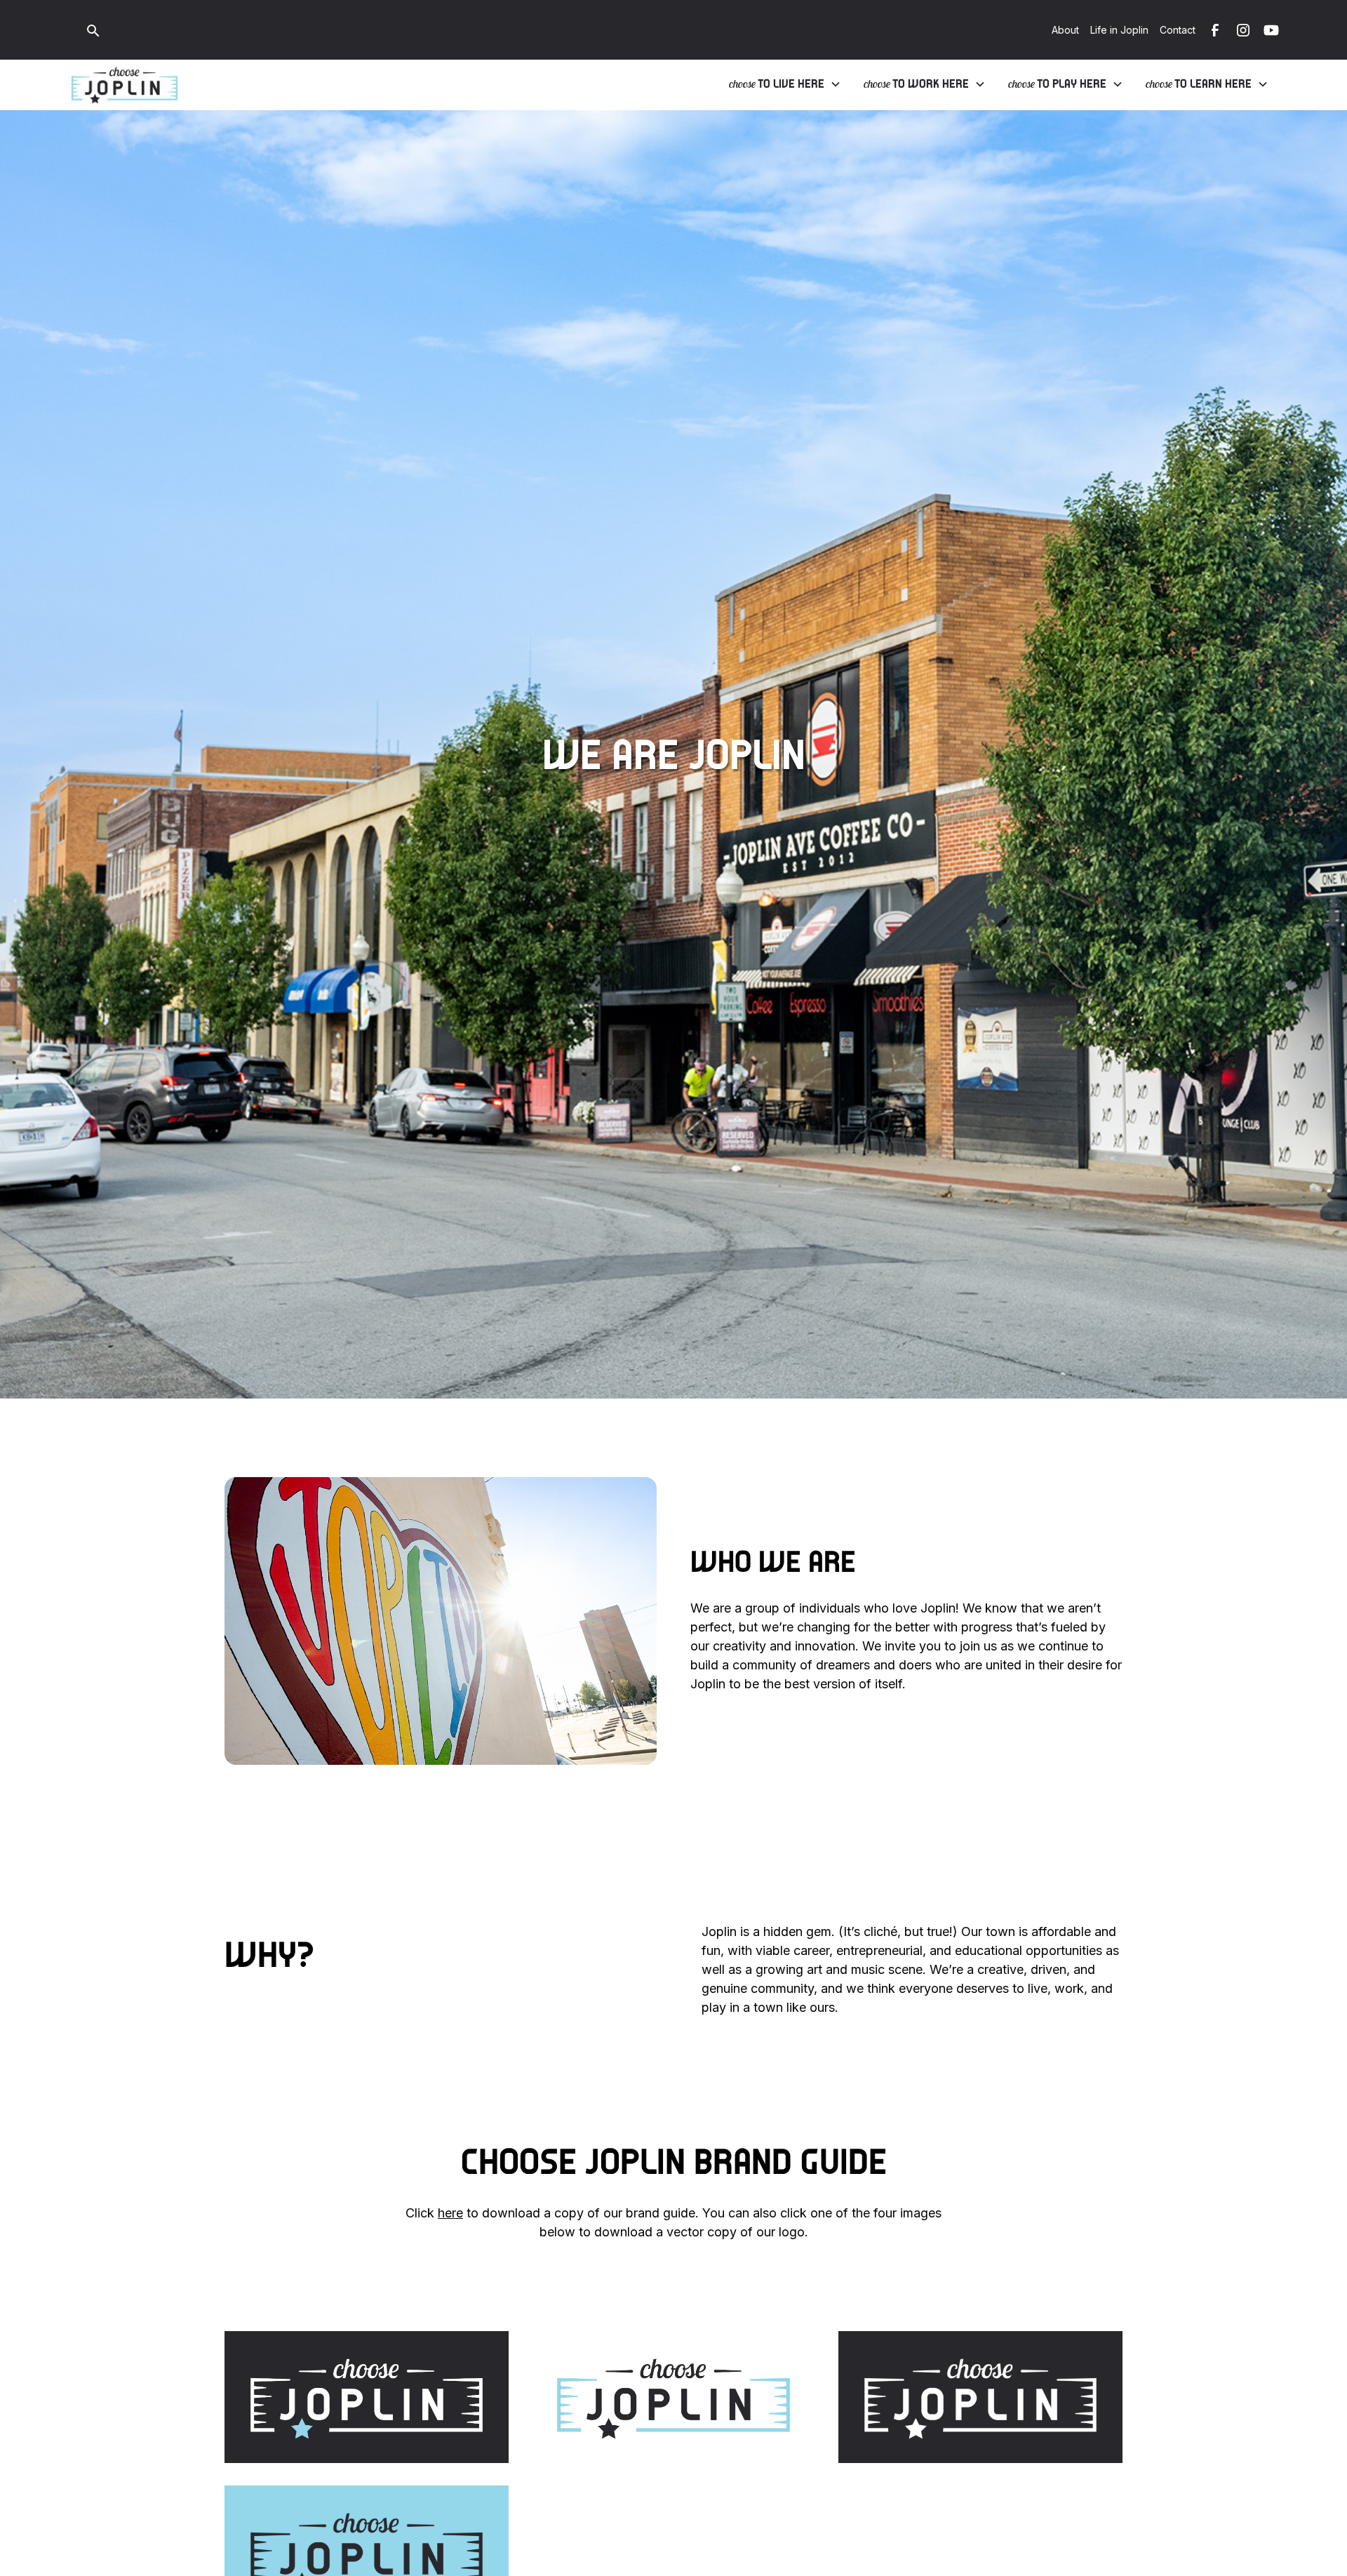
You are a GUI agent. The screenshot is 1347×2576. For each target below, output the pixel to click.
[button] (785, 84)
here (450, 2213)
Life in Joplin (1119, 30)
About (1065, 30)
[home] (125, 85)
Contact (1178, 30)
